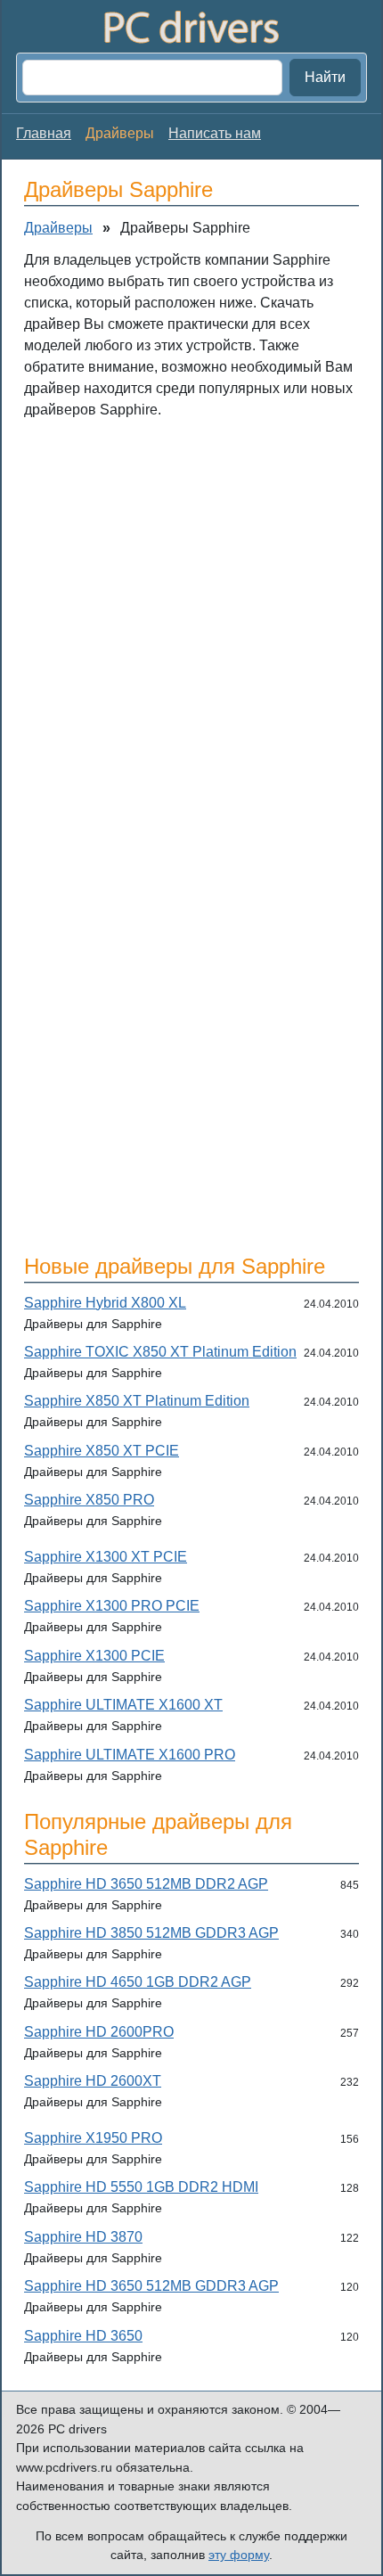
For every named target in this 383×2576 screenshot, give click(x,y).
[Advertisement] (191, 630)
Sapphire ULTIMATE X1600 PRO (130, 1755)
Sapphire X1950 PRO (93, 2138)
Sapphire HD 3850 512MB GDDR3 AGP (151, 1933)
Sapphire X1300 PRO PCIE (112, 1606)
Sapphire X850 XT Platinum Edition (137, 1401)
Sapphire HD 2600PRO (99, 2032)
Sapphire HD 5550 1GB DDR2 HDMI (141, 2187)
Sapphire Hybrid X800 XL (105, 1303)
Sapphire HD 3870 (83, 2237)
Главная (44, 133)
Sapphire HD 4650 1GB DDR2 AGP (138, 1982)
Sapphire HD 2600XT (93, 2081)
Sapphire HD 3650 (83, 2336)
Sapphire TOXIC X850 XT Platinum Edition (160, 1352)
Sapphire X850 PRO (89, 1500)
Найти (325, 77)
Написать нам (215, 133)
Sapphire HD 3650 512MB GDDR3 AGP (151, 2286)
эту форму (239, 2555)
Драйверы (58, 228)
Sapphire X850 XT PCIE (102, 1451)
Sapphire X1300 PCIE (94, 1656)
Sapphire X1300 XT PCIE (106, 1557)
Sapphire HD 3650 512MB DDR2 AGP (146, 1884)
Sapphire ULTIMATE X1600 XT (123, 1705)
